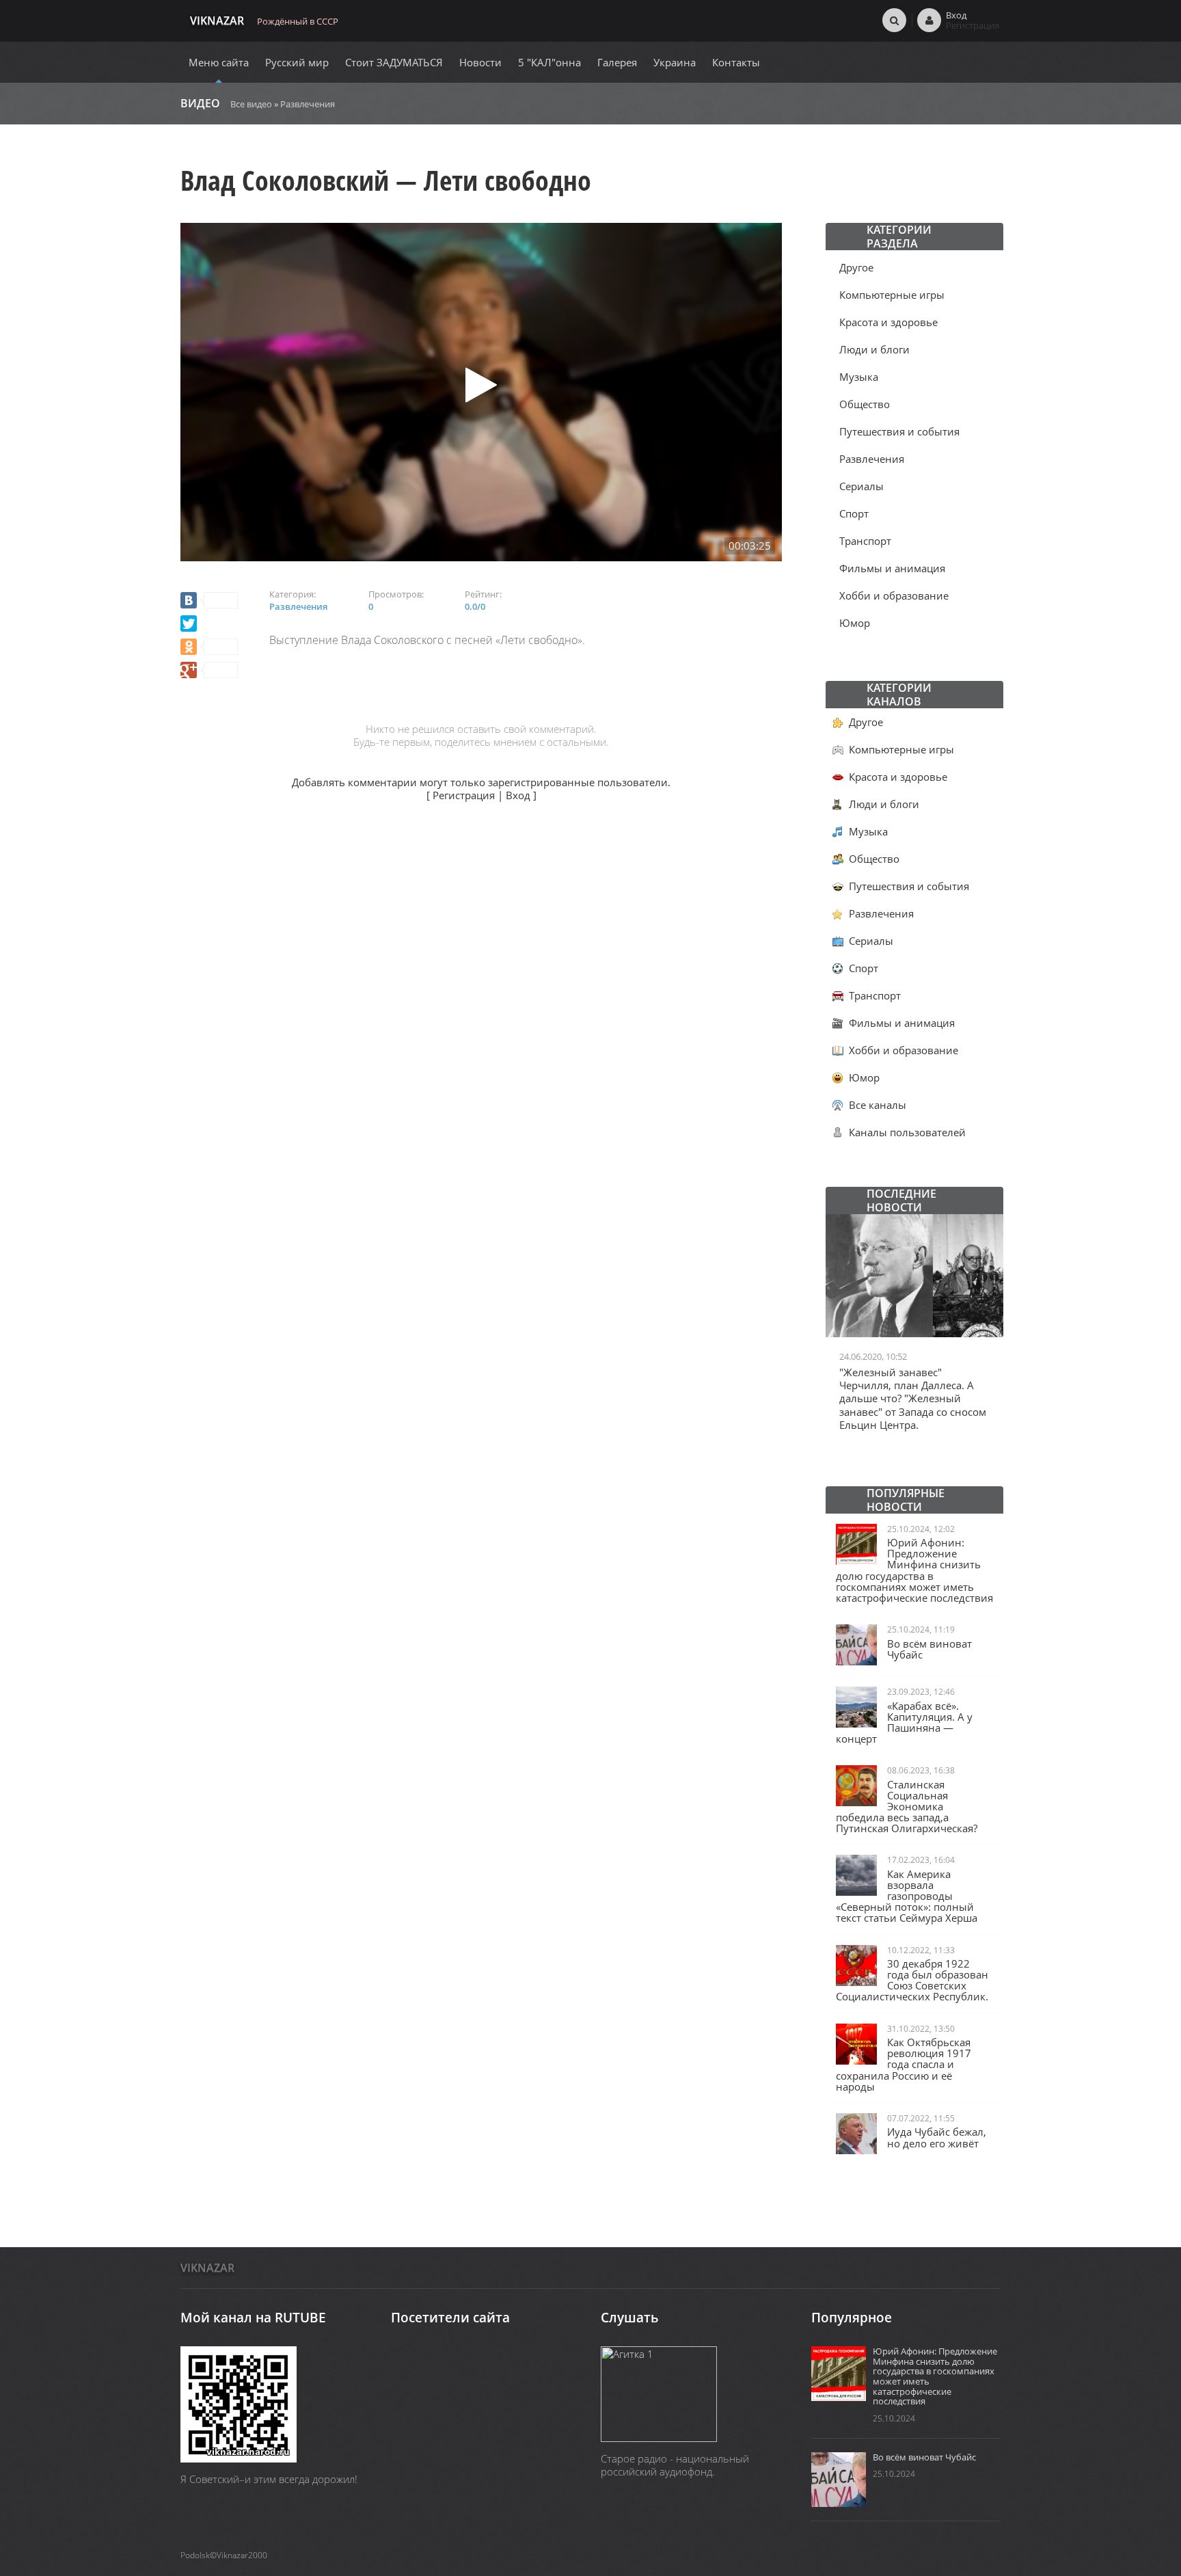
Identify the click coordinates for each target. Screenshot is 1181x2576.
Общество (865, 404)
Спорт (854, 513)
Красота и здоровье (888, 322)
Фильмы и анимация (892, 568)
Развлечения (308, 104)
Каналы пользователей (907, 1132)
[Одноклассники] (209, 647)
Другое (856, 267)
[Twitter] (189, 623)
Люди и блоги (874, 349)
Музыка (859, 377)
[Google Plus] (209, 670)
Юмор (855, 623)
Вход (518, 795)
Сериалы (861, 486)
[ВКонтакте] (209, 600)
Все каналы (878, 1105)
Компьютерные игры (892, 295)
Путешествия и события (899, 431)
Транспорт (865, 541)
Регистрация (464, 795)
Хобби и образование (894, 595)
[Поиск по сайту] (894, 20)
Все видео (251, 104)
